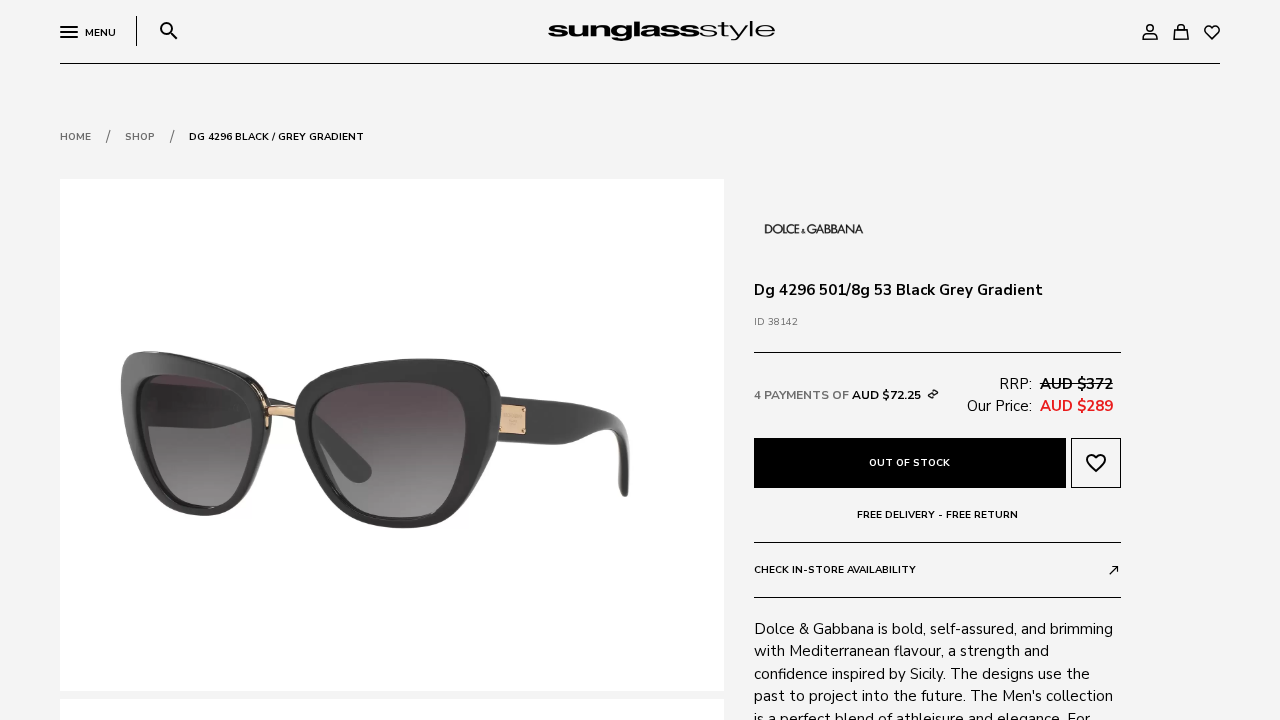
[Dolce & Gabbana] (814, 227)
